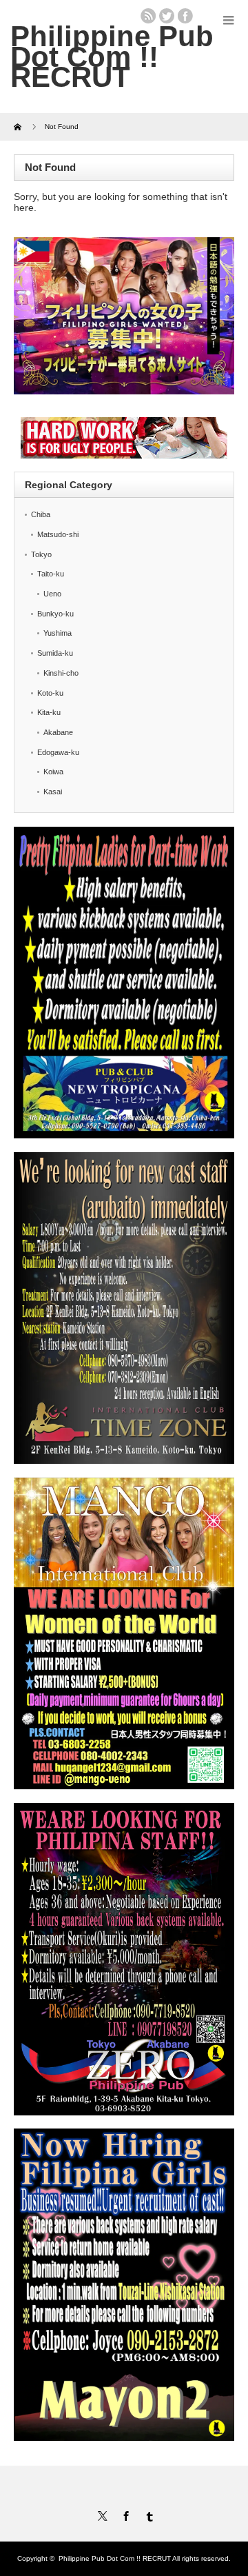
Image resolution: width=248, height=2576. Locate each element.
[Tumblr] (147, 2514)
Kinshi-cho (61, 673)
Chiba (41, 514)
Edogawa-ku (58, 752)
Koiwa (53, 772)
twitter (167, 16)
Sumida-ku (55, 653)
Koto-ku (50, 693)
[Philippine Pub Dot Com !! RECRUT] (112, 57)
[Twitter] (101, 2514)
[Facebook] (124, 2514)
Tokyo (41, 554)
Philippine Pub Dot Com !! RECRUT (115, 2558)
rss (148, 16)
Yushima (58, 633)
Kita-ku (49, 712)
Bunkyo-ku (55, 614)
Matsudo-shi (58, 534)
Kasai (53, 792)
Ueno (52, 594)
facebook (185, 16)
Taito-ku (51, 574)
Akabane (58, 732)
